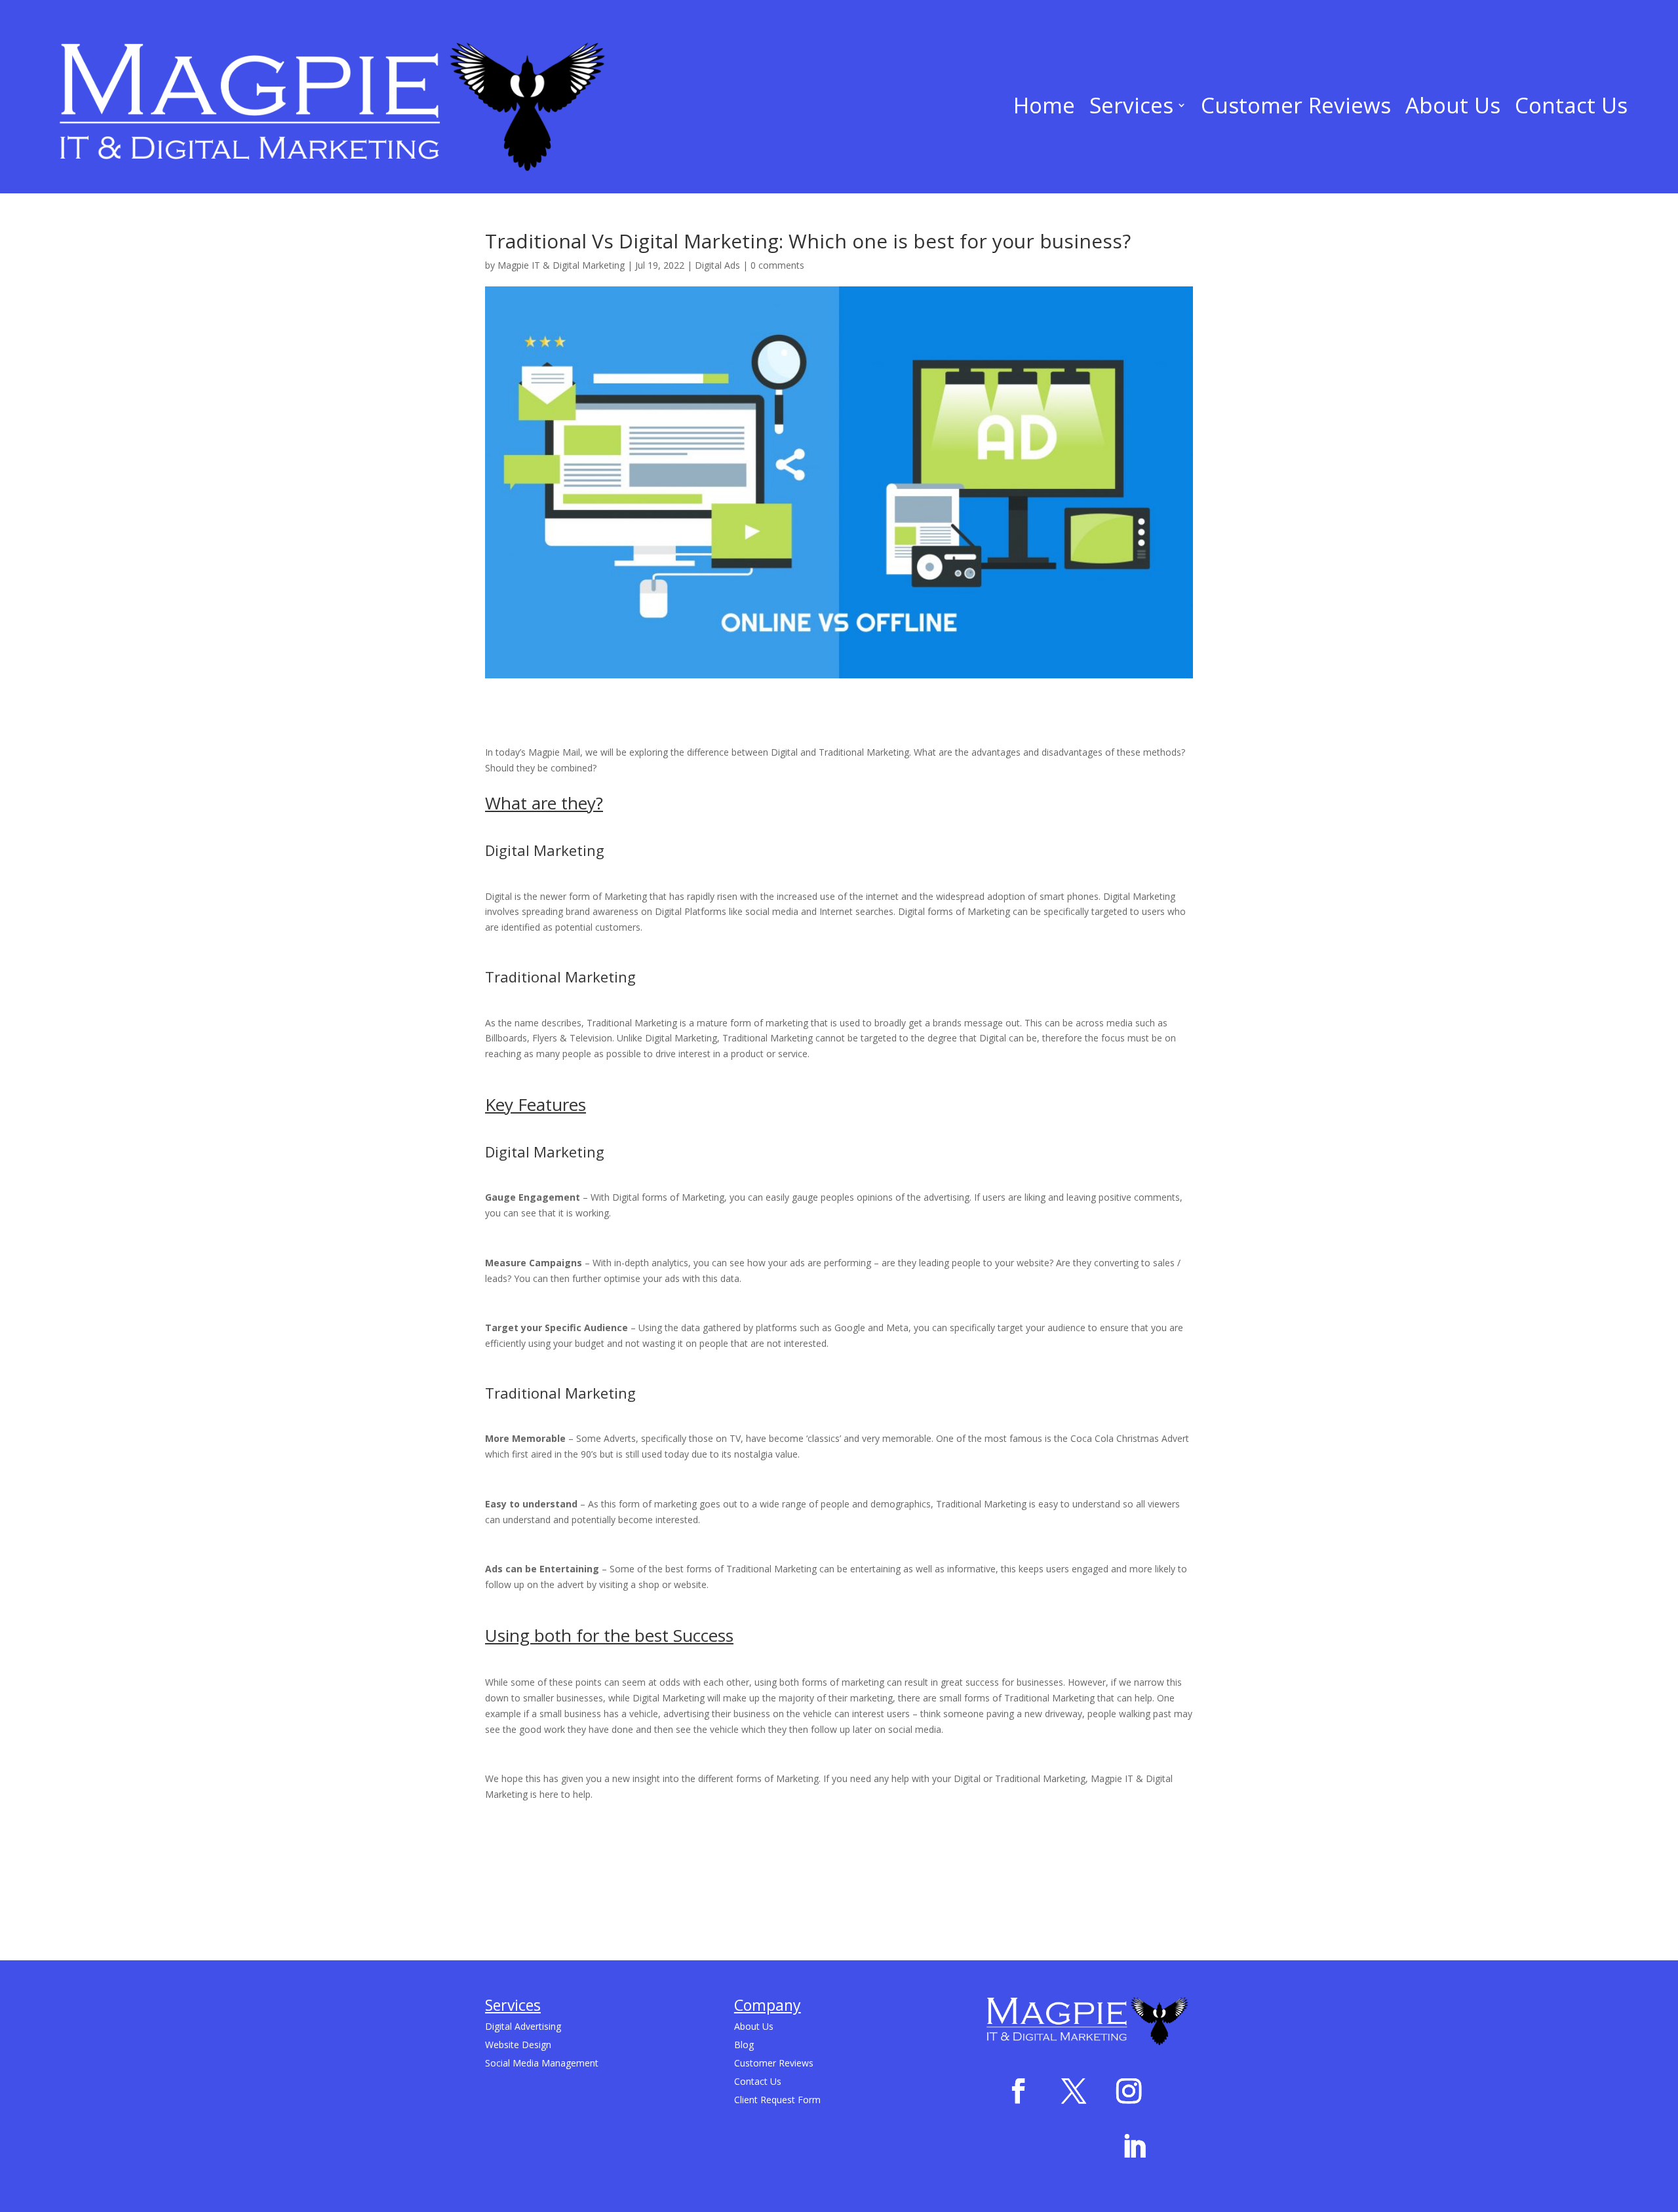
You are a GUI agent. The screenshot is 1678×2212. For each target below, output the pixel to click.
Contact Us (1571, 105)
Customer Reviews (1296, 105)
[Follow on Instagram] (1129, 2091)
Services (1131, 105)
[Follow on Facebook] (1018, 2091)
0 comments (777, 265)
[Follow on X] (1073, 2091)
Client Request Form (777, 2100)
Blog (744, 2045)
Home (1044, 105)
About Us (1453, 105)
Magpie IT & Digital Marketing (561, 265)
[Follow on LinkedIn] (1134, 2147)
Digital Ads (717, 265)
